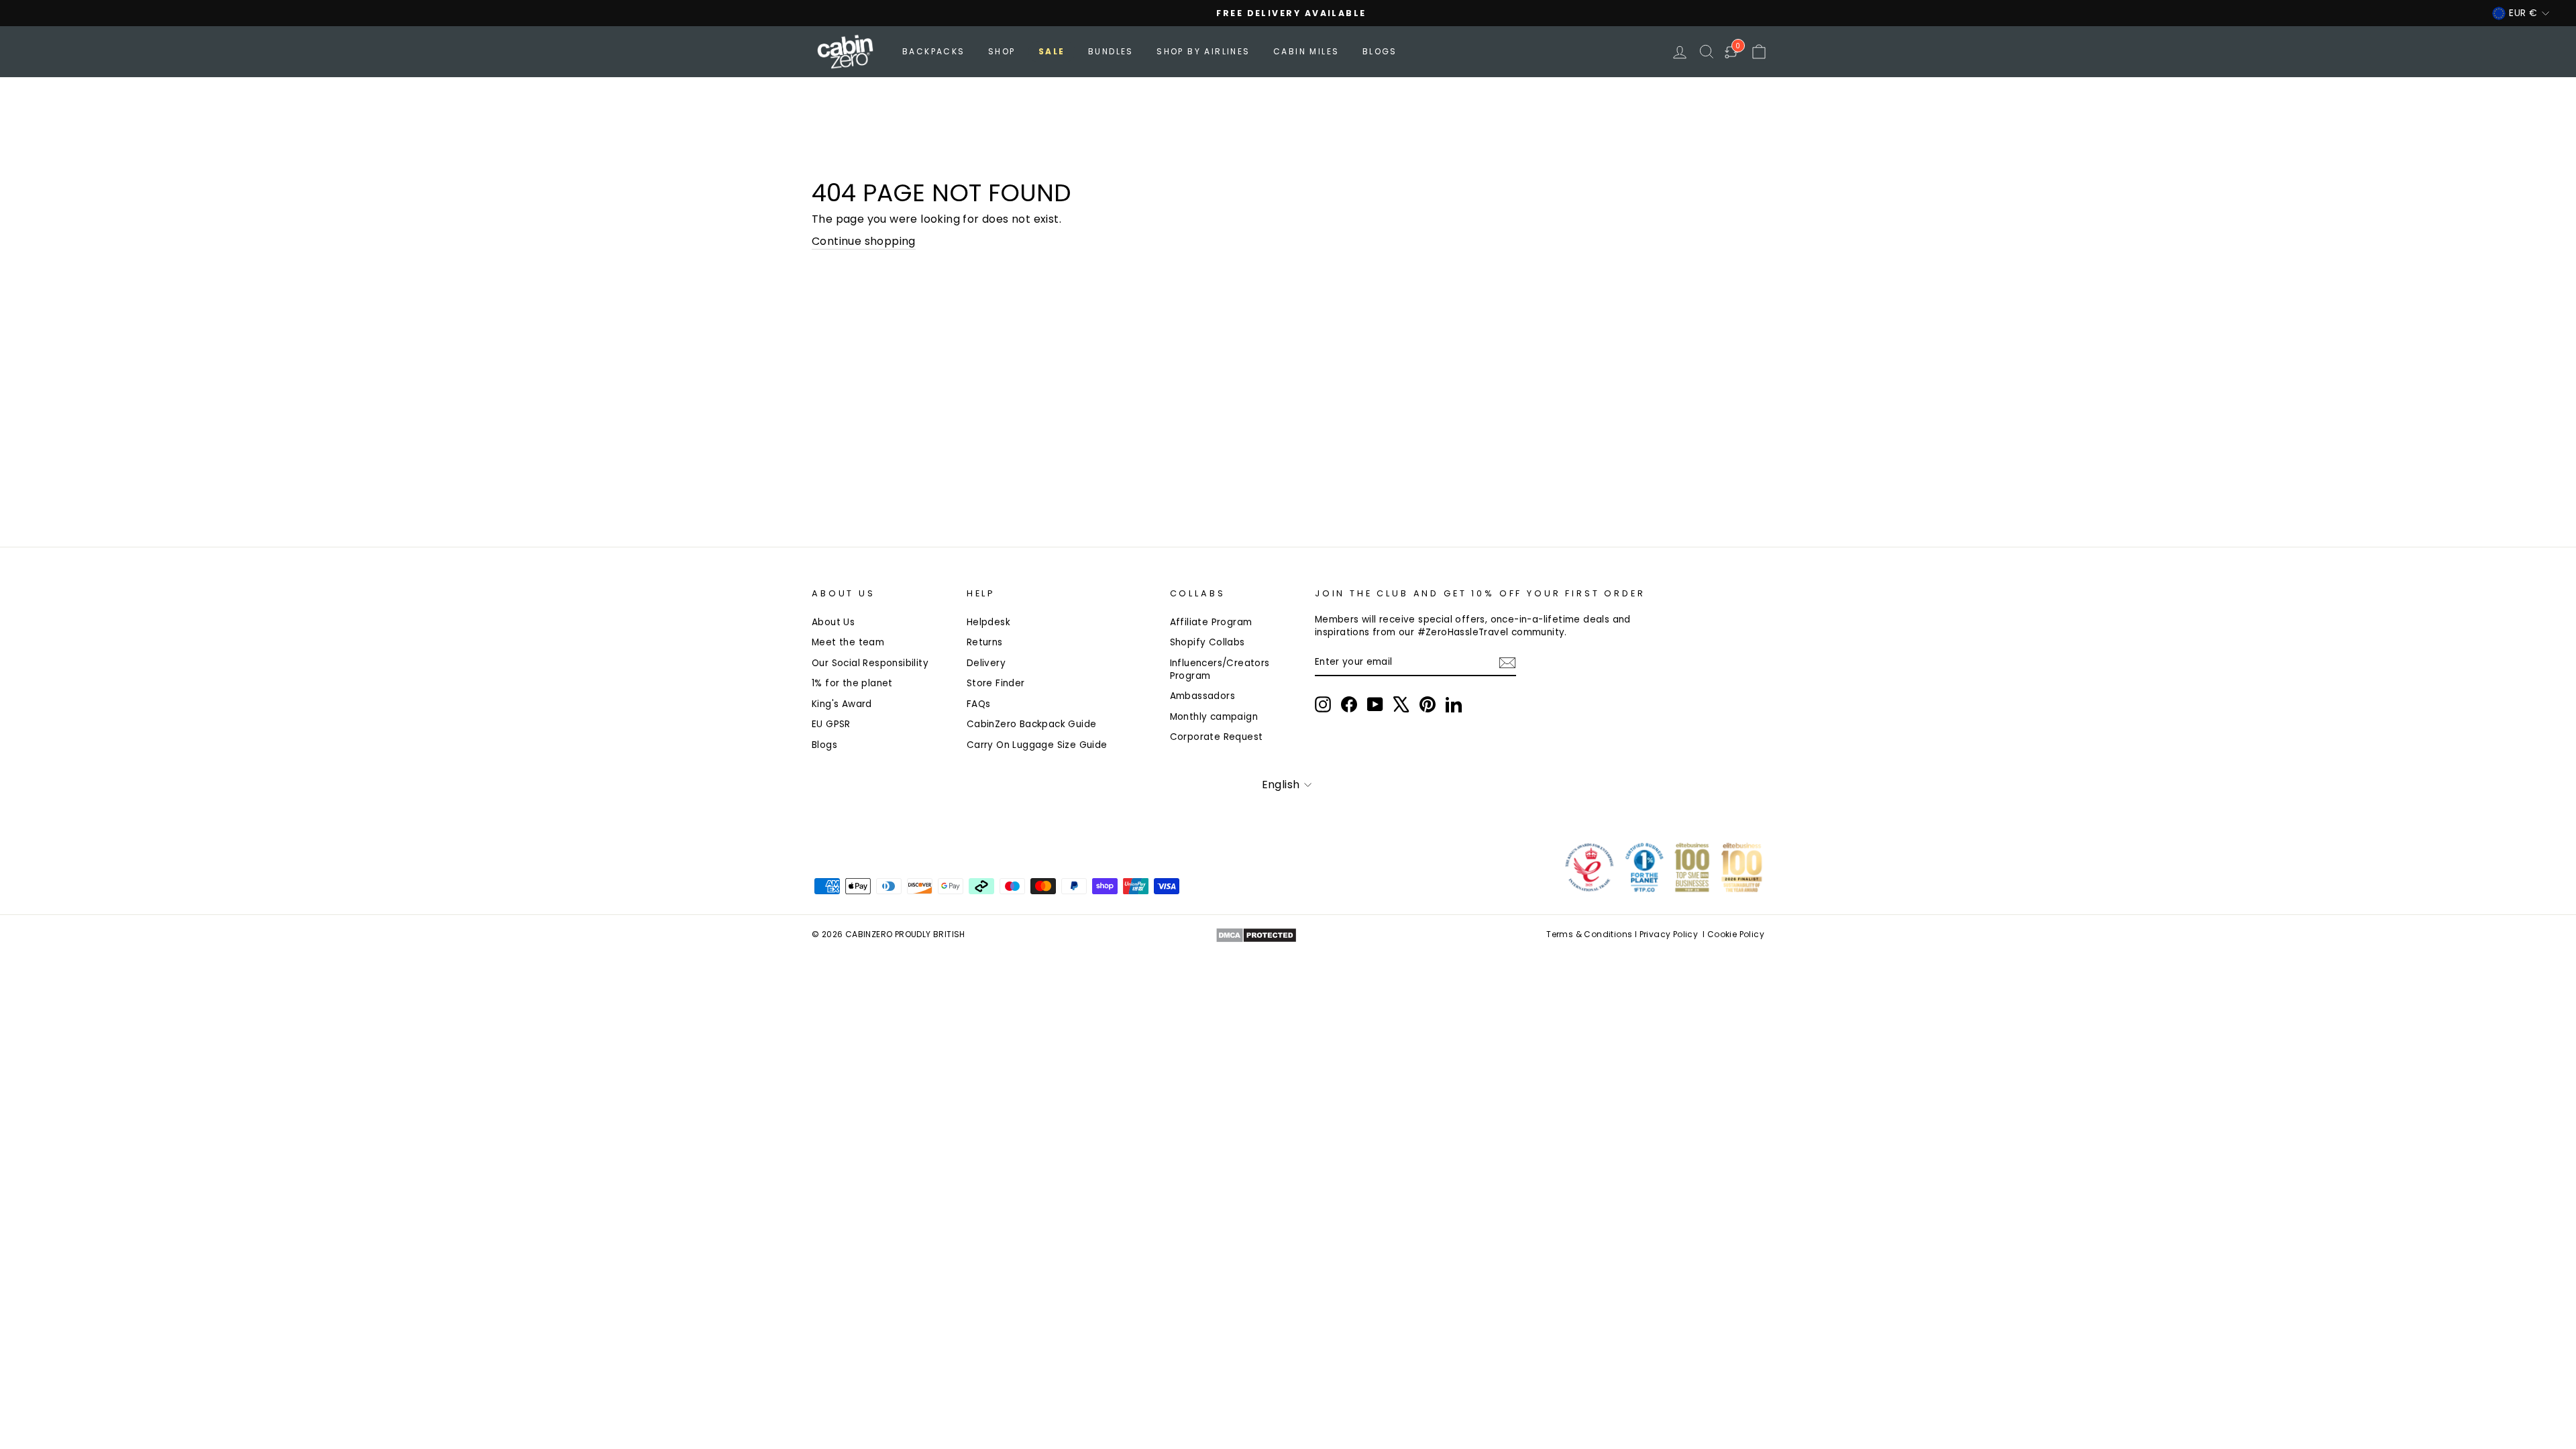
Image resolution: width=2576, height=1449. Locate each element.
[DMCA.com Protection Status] (1256, 935)
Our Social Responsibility (870, 663)
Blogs (1380, 51)
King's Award (842, 704)
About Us (833, 622)
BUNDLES (1111, 51)
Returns (985, 642)
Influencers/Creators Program (1220, 669)
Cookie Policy (1736, 934)
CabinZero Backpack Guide (1032, 724)
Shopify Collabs (1207, 642)
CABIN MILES (1306, 51)
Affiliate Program (1211, 622)
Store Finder (996, 683)
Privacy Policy (1669, 934)
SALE (1052, 51)
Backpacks (934, 51)
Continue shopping (864, 241)
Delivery (986, 663)
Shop (1002, 51)
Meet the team (848, 642)
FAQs (979, 704)
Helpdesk (988, 622)
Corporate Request (1217, 737)
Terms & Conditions (1589, 934)
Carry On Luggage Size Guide (1037, 745)
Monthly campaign (1214, 717)
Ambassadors (1202, 696)
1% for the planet (852, 683)
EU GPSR (831, 724)
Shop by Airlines (1203, 51)
